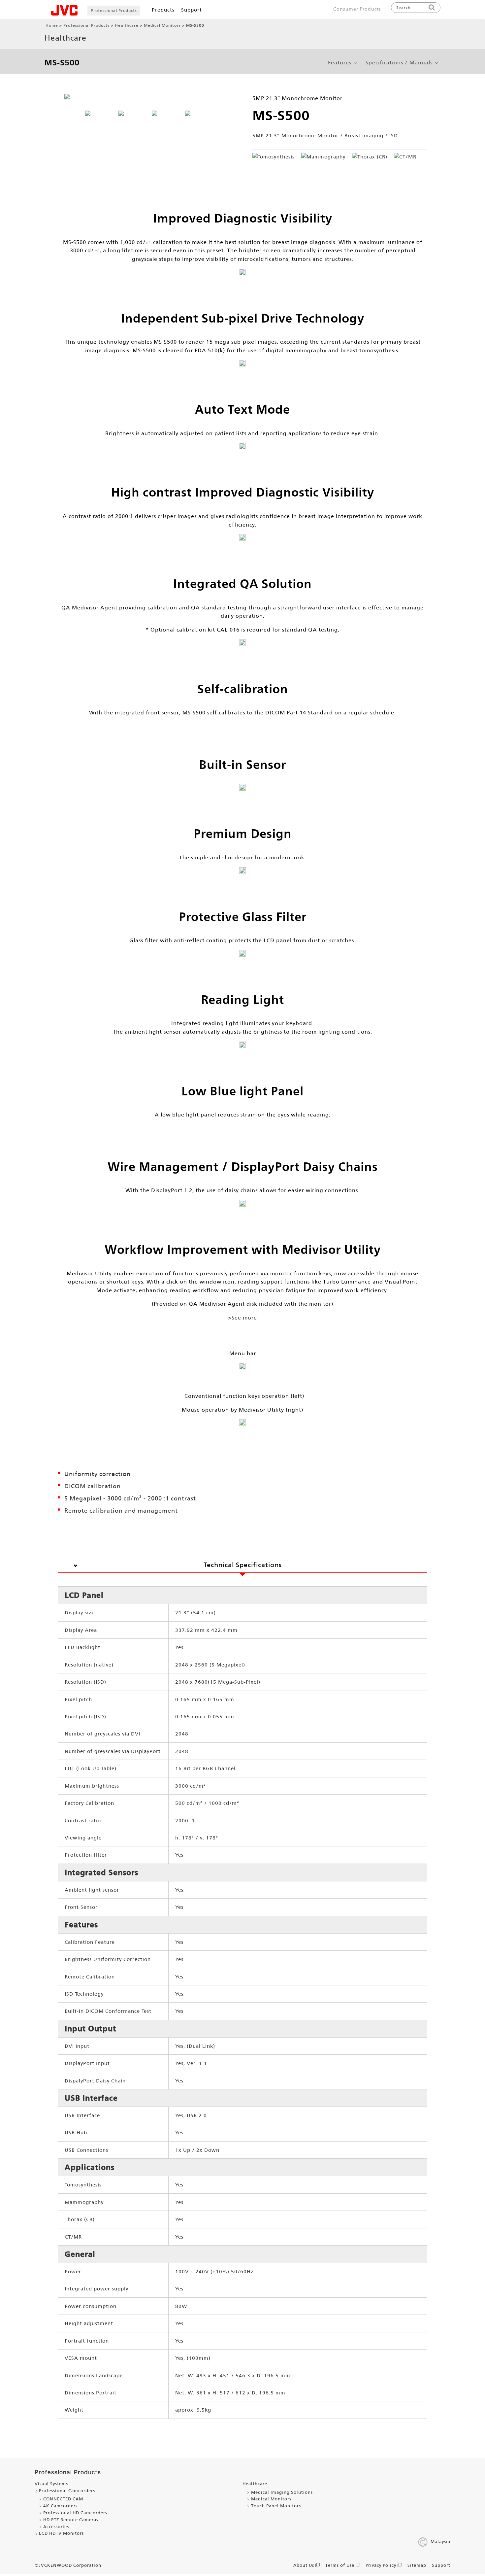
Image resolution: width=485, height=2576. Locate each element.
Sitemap (417, 2565)
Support (192, 10)
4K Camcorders (60, 2506)
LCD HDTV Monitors (61, 2533)
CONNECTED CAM (63, 2499)
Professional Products (114, 11)
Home (52, 25)
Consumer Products (357, 9)
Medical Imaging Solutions (282, 2492)
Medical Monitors (162, 25)
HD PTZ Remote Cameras (71, 2520)
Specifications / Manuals (399, 63)
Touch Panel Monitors (276, 2506)
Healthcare (127, 25)
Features (340, 63)
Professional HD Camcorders (75, 2513)
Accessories (56, 2527)
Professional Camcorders (67, 2491)
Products (163, 10)
